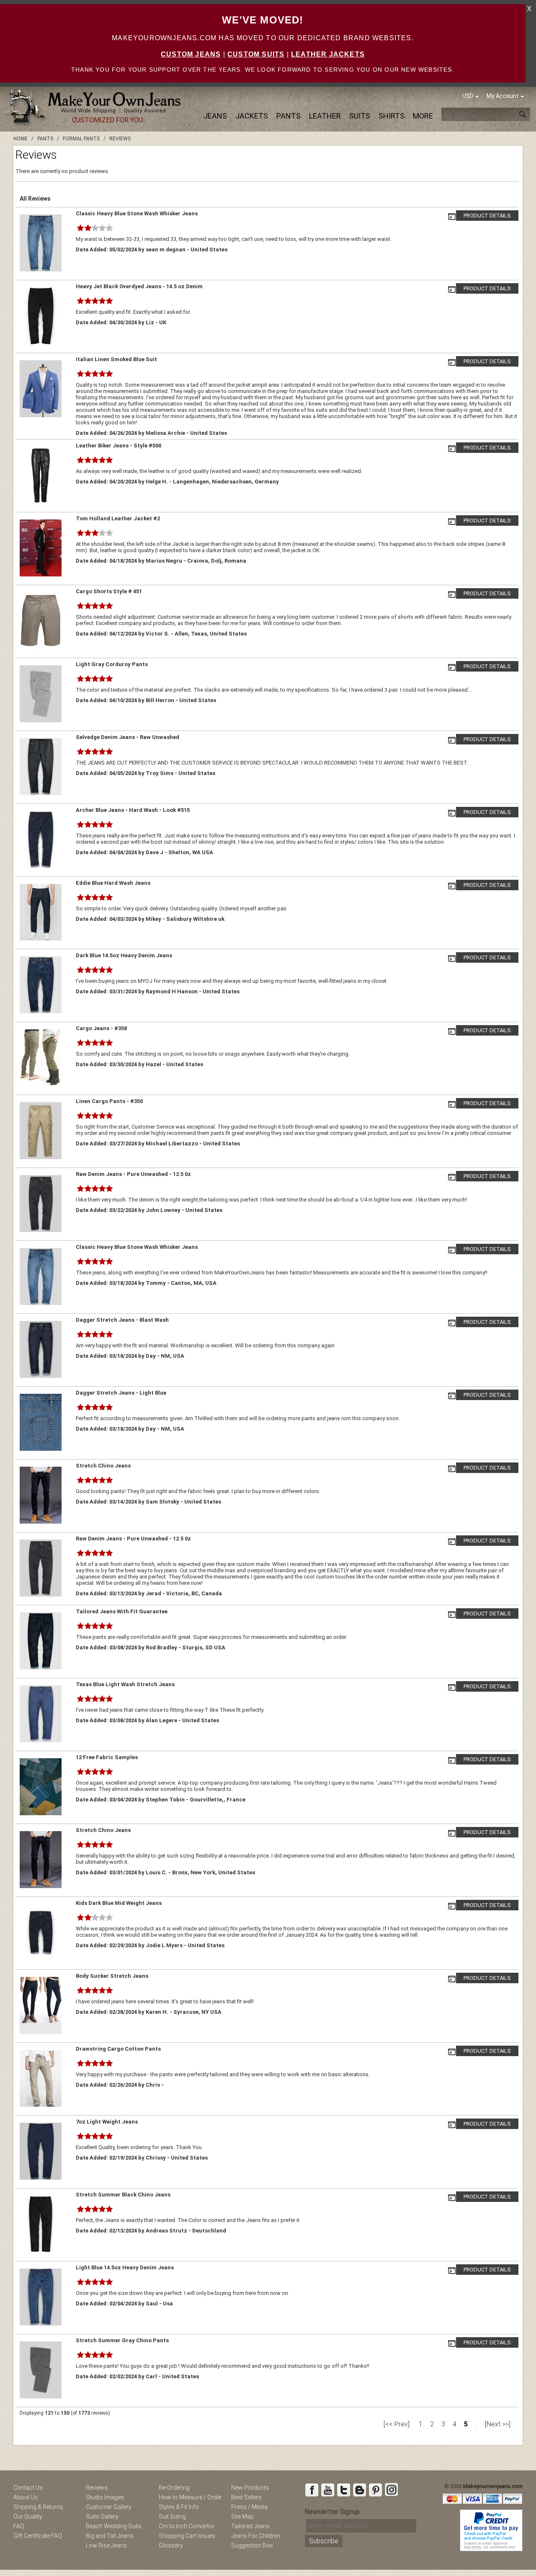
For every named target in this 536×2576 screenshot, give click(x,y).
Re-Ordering (174, 2488)
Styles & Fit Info (179, 2507)
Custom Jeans (191, 54)
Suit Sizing (172, 2517)
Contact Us (28, 2488)
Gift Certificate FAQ (38, 2536)
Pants (289, 116)
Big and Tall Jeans (110, 2536)
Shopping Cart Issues (187, 2536)
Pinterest (375, 2490)
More (423, 116)
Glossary (171, 2545)
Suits (360, 116)
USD (468, 96)
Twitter (343, 2490)
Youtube (327, 2490)
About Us (26, 2497)
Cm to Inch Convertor (187, 2526)
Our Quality (28, 2517)
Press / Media (249, 2507)
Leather (325, 116)
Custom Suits (256, 54)
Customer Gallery (109, 2507)
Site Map (242, 2517)
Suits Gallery (102, 2517)
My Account (503, 96)
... (475, 2424)
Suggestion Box (252, 2545)
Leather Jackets (328, 54)
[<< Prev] (397, 2424)
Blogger (359, 2490)
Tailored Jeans (250, 2526)
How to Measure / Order (190, 2497)
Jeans (215, 116)
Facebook (312, 2490)
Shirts (392, 116)
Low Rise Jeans (106, 2545)
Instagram (391, 2490)
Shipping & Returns (38, 2507)
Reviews (97, 2488)
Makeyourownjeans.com (493, 2486)
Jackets (252, 116)
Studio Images (105, 2497)
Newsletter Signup (332, 2512)
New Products (250, 2488)
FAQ (19, 2526)
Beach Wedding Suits (114, 2526)
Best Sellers (246, 2497)
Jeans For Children (256, 2536)
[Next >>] (498, 2424)
